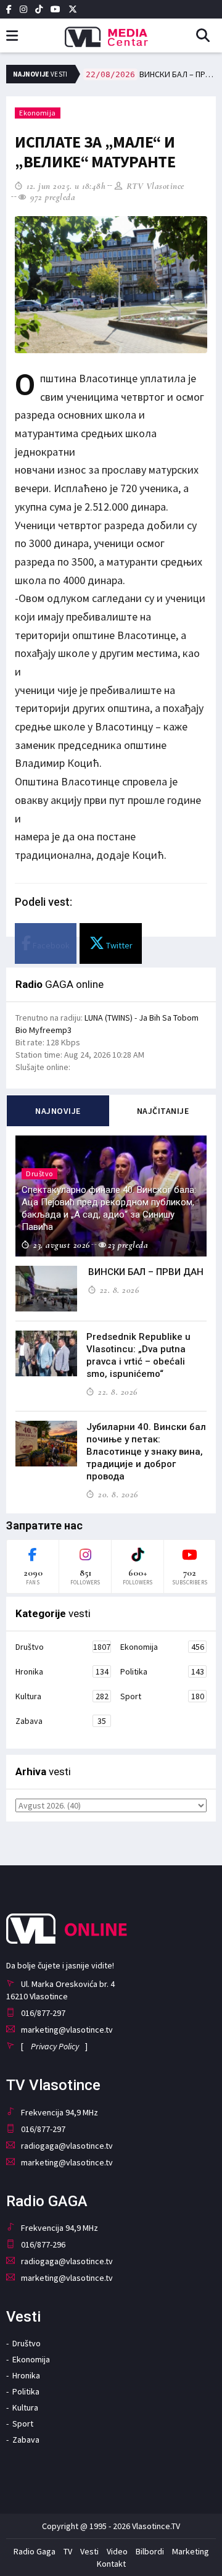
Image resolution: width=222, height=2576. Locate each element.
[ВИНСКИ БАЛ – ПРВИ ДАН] (46, 1289)
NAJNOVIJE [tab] (58, 1111)
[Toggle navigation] (12, 36)
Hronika (62, 1671)
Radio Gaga (35, 2551)
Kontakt (111, 2564)
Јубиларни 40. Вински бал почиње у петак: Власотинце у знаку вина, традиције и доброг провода (146, 1452)
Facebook (50, 945)
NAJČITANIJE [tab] (163, 1111)
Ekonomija (38, 113)
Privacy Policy (55, 2046)
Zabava (61, 1721)
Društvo (63, 1647)
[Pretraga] (208, 36)
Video (117, 2551)
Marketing (191, 2551)
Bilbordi (150, 2551)
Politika (162, 1671)
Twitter (118, 945)
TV (68, 2551)
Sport (162, 1696)
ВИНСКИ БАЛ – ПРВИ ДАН (151, 74)
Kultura (62, 1696)
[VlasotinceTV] (111, 33)
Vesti (89, 2551)
